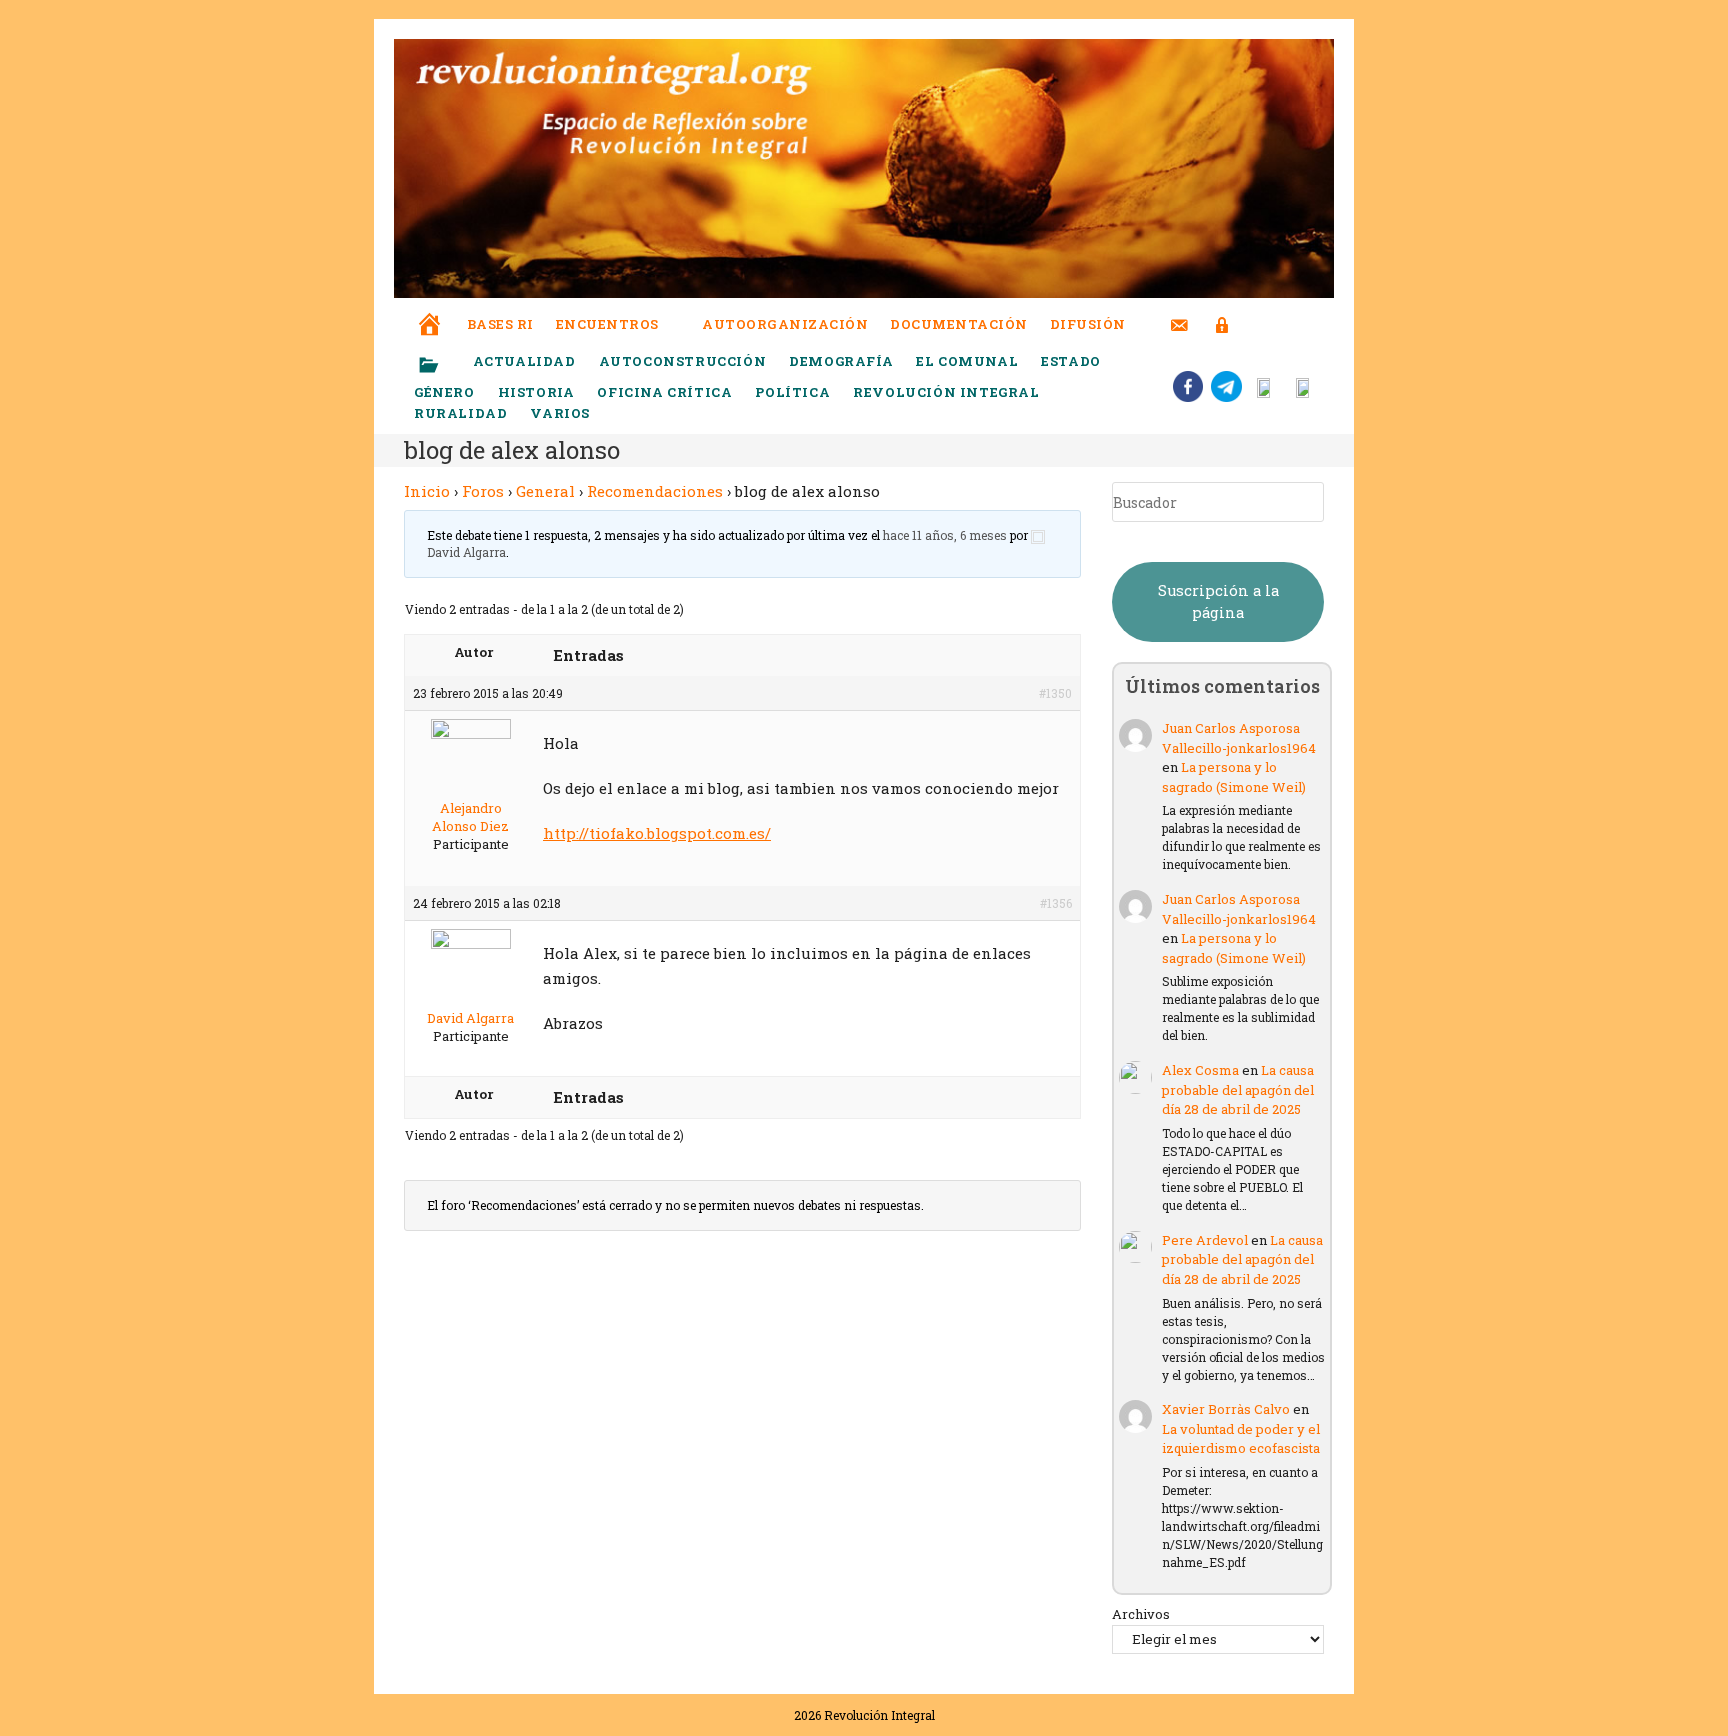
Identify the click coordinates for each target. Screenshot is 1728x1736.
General (545, 491)
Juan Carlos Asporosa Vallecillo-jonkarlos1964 (1239, 738)
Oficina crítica (664, 392)
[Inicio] (430, 310)
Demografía (841, 361)
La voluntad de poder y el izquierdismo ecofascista (1241, 1439)
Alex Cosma (1200, 1070)
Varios (561, 413)
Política (792, 392)
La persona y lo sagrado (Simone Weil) (1234, 777)
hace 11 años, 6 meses (945, 535)
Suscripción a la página (1218, 601)
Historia (536, 392)
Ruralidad (460, 413)
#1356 (1056, 903)
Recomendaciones (655, 491)
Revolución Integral (946, 392)
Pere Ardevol (1205, 1240)
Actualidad (524, 361)
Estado (1071, 361)
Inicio (427, 491)
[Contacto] (1179, 312)
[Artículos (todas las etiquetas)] (442, 366)
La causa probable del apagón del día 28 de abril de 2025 (1238, 1089)
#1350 (1055, 693)
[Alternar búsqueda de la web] (1259, 324)
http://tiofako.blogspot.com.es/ (657, 833)
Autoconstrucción (683, 361)
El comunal (967, 361)
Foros (483, 491)
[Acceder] (1222, 312)
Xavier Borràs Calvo (1226, 1409)
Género (444, 392)
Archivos (1141, 1614)
